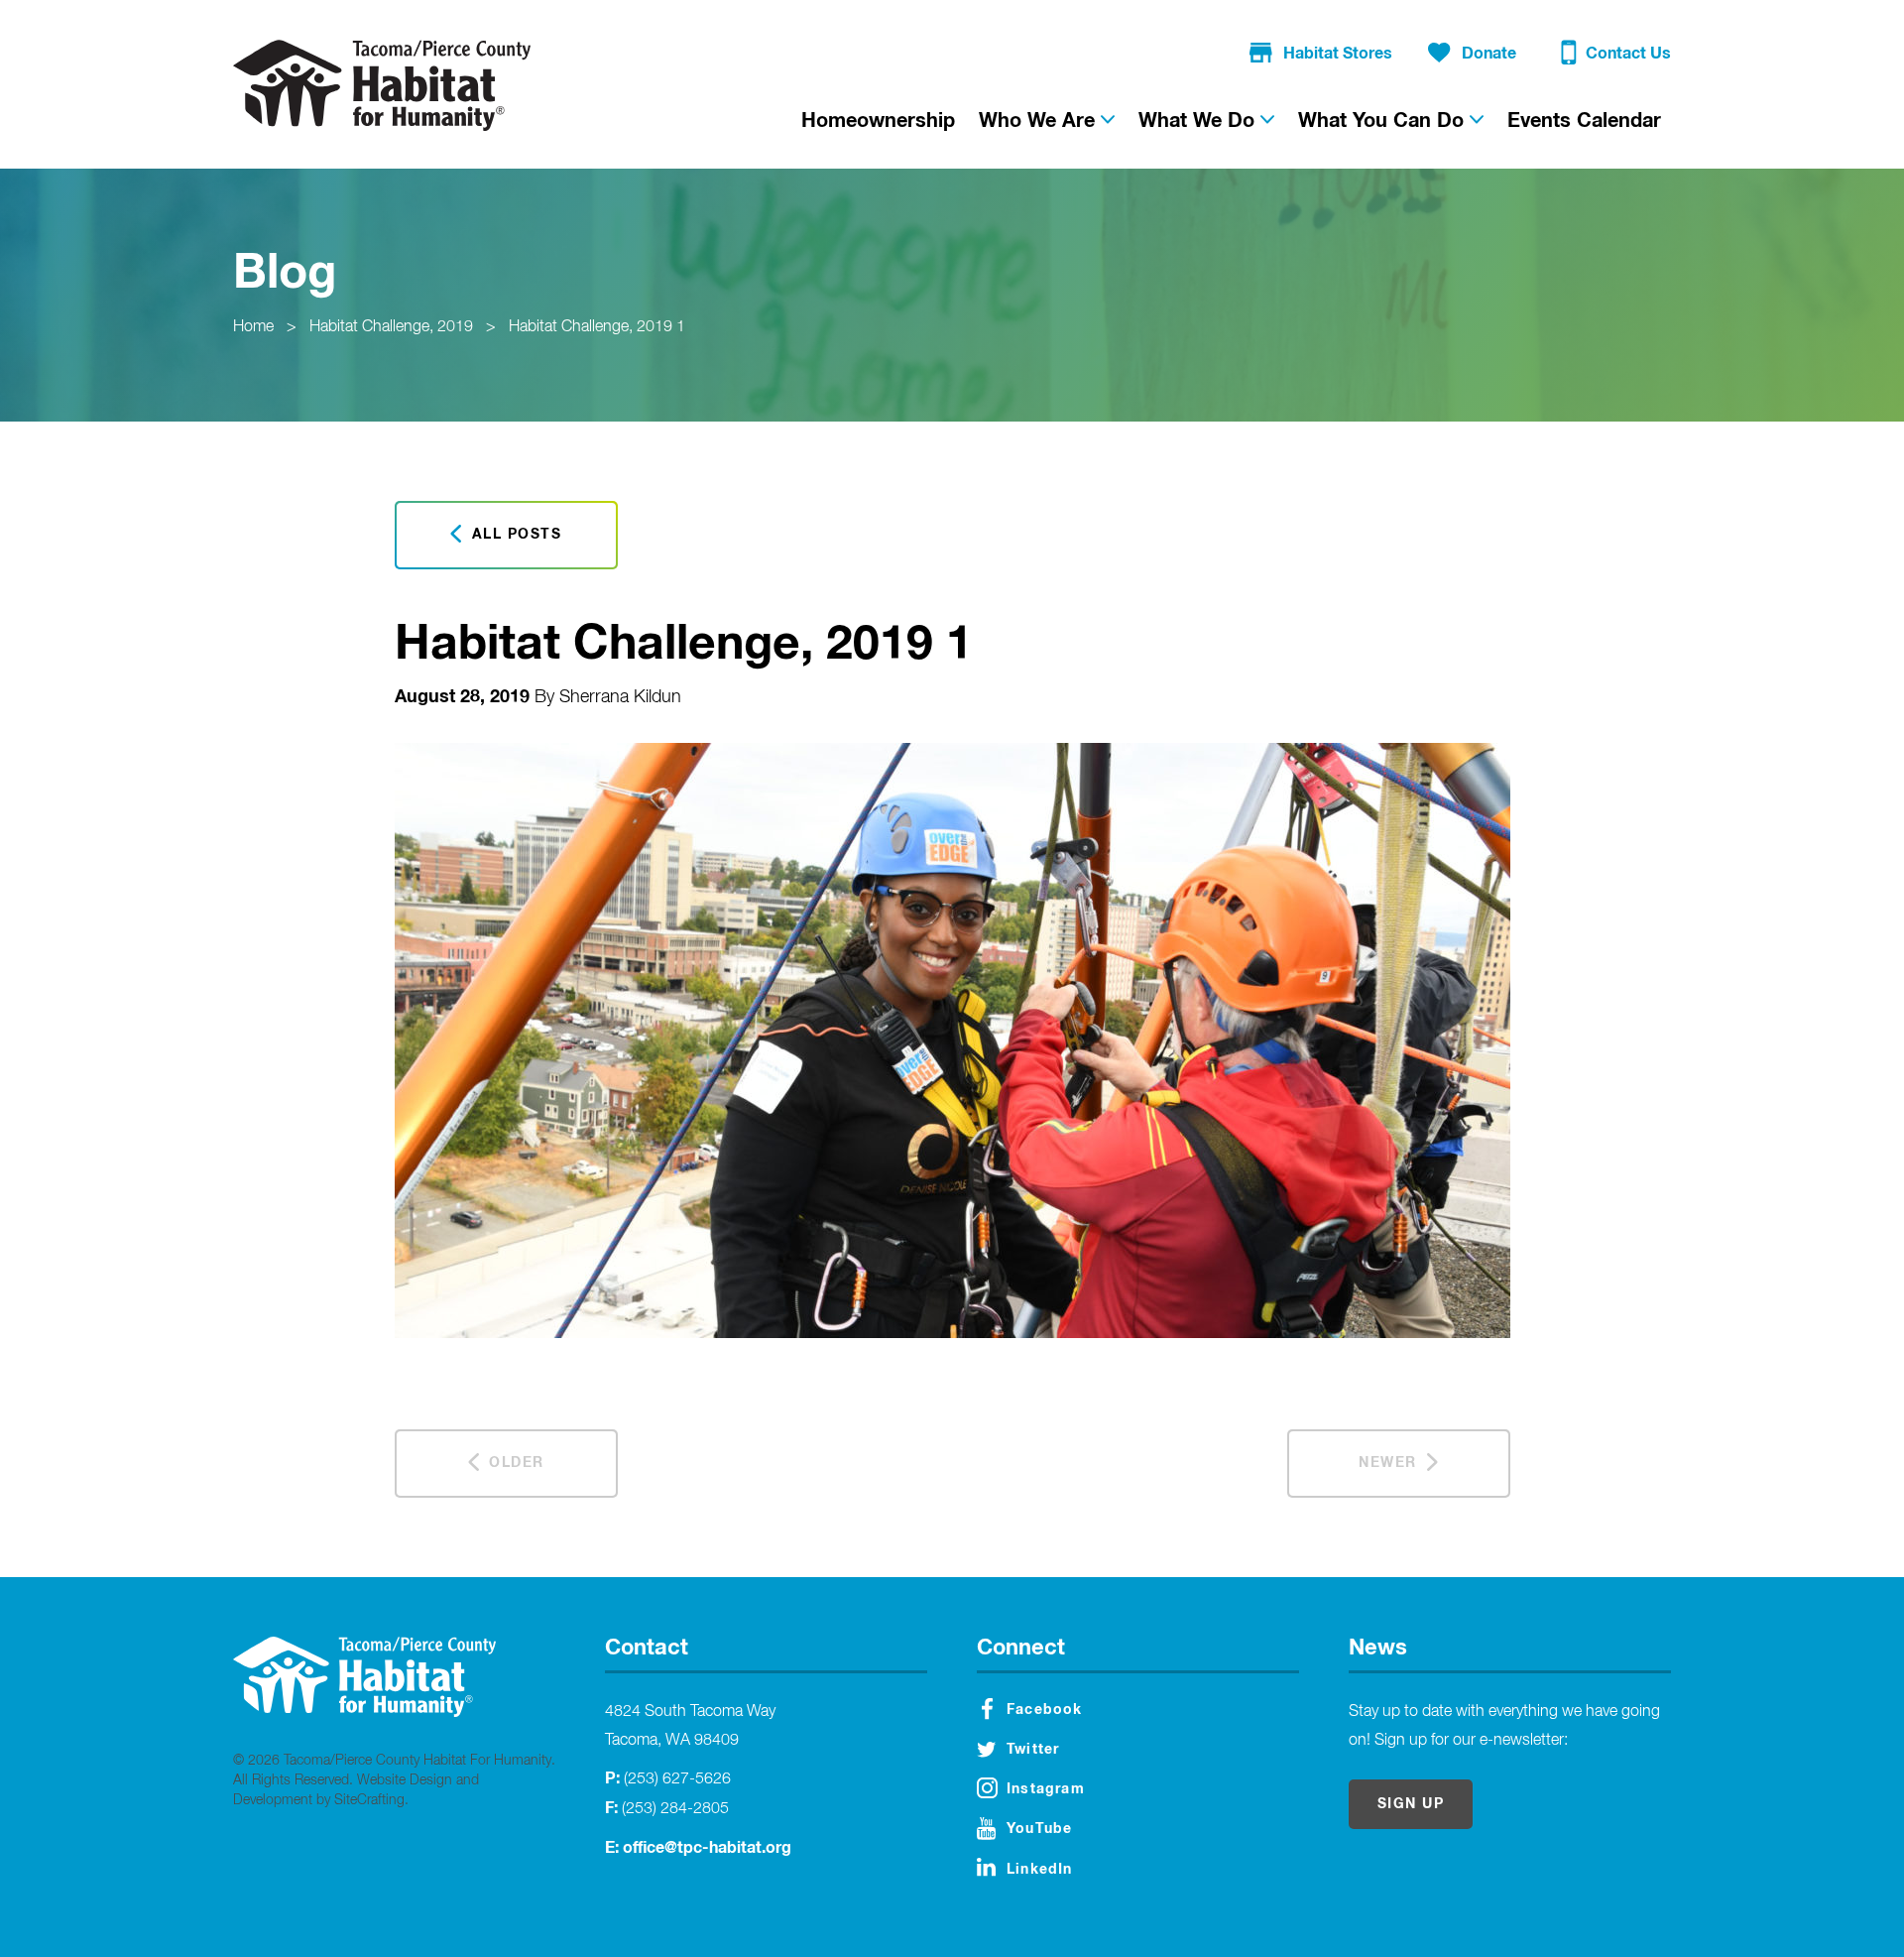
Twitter (1033, 1750)
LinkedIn (1040, 1870)
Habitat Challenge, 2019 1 (597, 327)
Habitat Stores (1338, 54)
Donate (1489, 54)
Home (253, 327)
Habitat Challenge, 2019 (391, 327)
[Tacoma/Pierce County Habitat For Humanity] (382, 85)
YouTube (1039, 1829)
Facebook (1045, 1710)
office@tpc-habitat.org (707, 1848)
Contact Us (1628, 54)
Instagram (1046, 1789)
